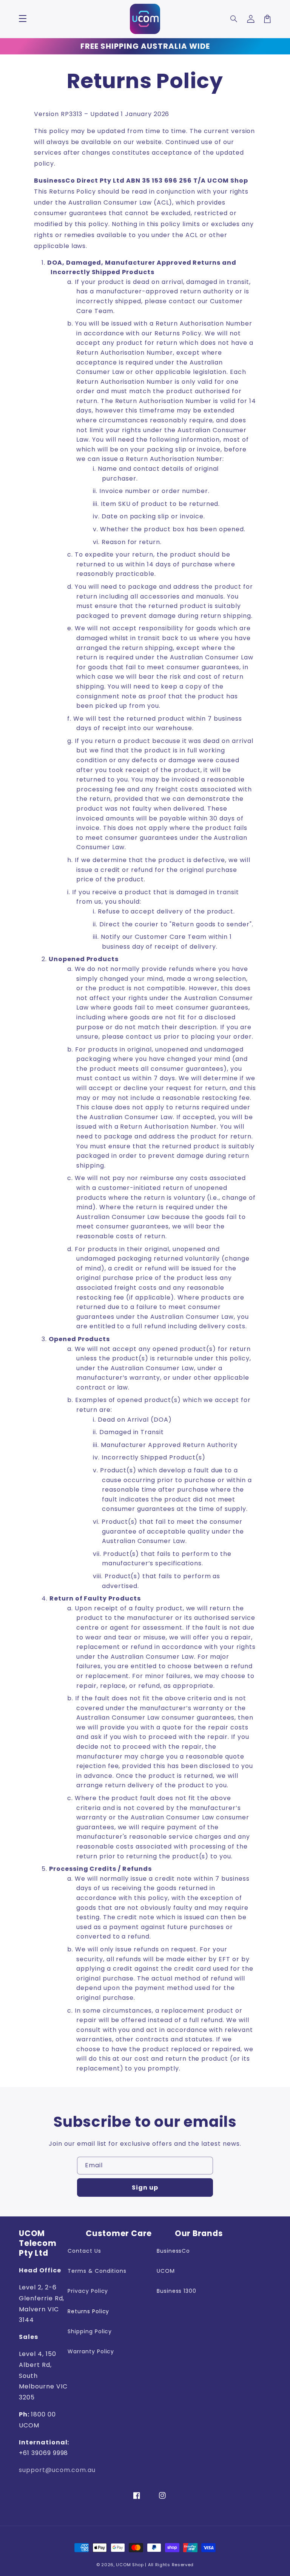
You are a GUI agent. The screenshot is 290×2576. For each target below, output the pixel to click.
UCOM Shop (130, 2565)
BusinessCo (178, 2251)
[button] (234, 19)
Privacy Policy (92, 2291)
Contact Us (89, 2251)
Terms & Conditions (102, 2271)
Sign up (145, 2188)
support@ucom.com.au (57, 2470)
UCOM (170, 2271)
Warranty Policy (95, 2351)
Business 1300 (181, 2291)
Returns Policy (93, 2311)
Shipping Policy (94, 2331)
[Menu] (23, 19)
